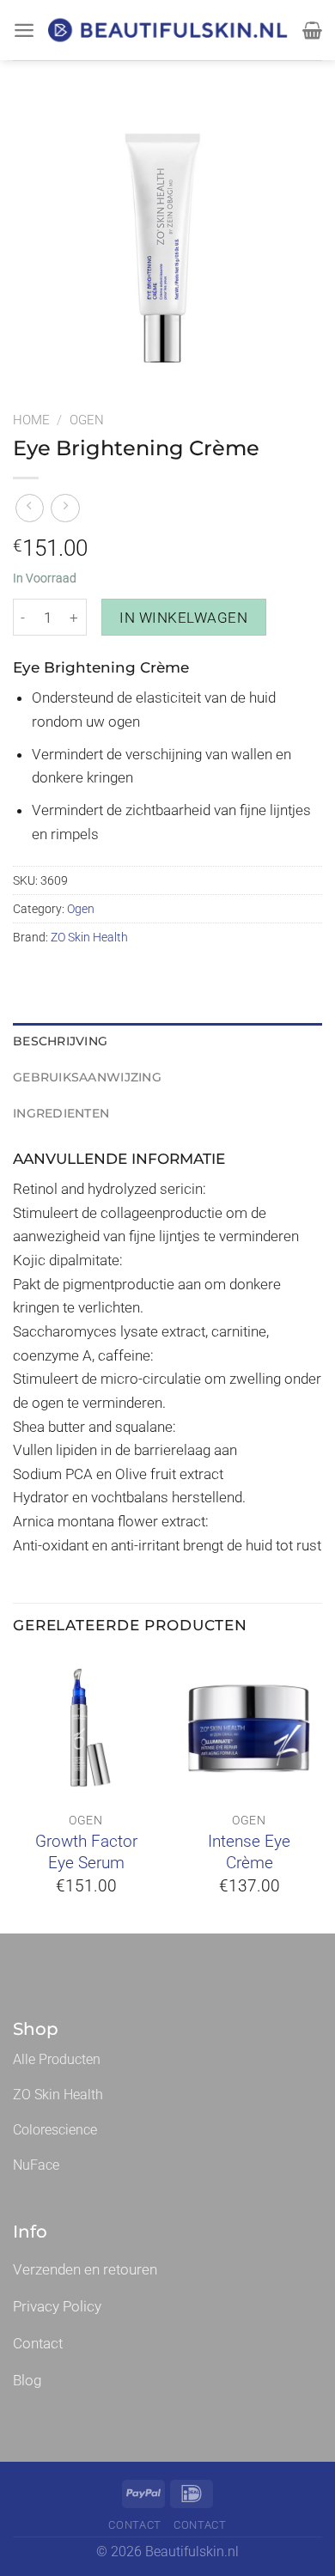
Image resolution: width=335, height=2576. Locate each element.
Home (31, 420)
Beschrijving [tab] (60, 1041)
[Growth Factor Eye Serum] (86, 1727)
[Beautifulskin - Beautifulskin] (169, 30)
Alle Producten (57, 2059)
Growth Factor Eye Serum (86, 1852)
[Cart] (312, 30)
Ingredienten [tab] (61, 1113)
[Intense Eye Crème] (249, 1727)
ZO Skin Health (89, 937)
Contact (135, 2525)
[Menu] (24, 30)
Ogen (87, 420)
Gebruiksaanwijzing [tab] (87, 1077)
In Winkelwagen (183, 618)
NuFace (36, 2165)
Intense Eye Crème (249, 1852)
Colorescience (55, 2130)
